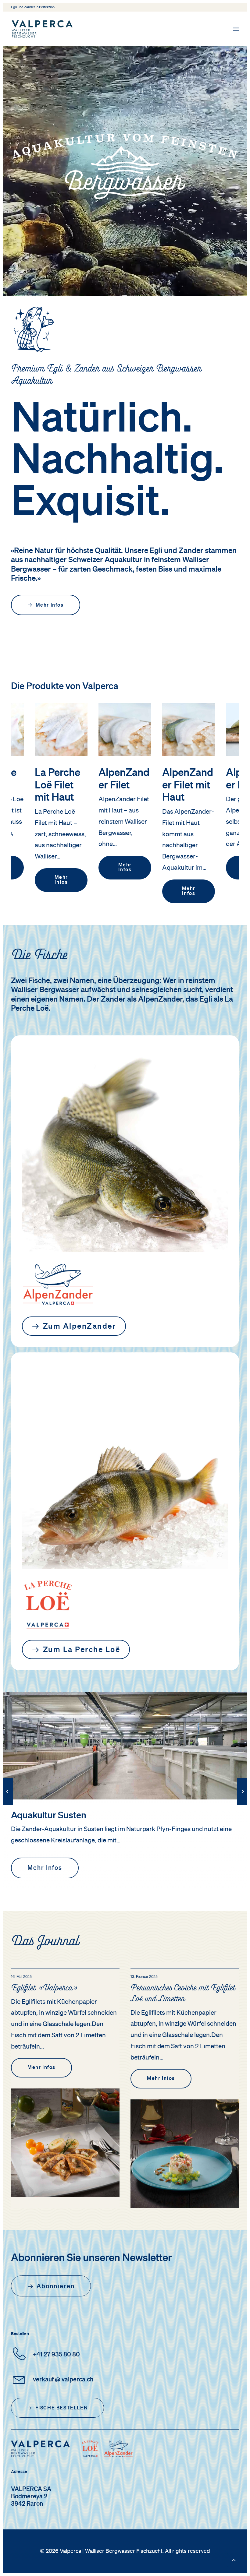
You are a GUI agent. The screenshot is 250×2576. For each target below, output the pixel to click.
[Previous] (7, 1805)
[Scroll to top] (234, 2560)
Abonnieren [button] (56, 2286)
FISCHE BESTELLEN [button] (62, 2408)
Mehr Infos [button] (50, 605)
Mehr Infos (62, 868)
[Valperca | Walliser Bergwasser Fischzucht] (42, 29)
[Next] (243, 1805)
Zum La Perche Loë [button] (82, 1650)
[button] (236, 29)
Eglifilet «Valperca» (44, 1989)
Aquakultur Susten (49, 1816)
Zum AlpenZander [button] (80, 1327)
